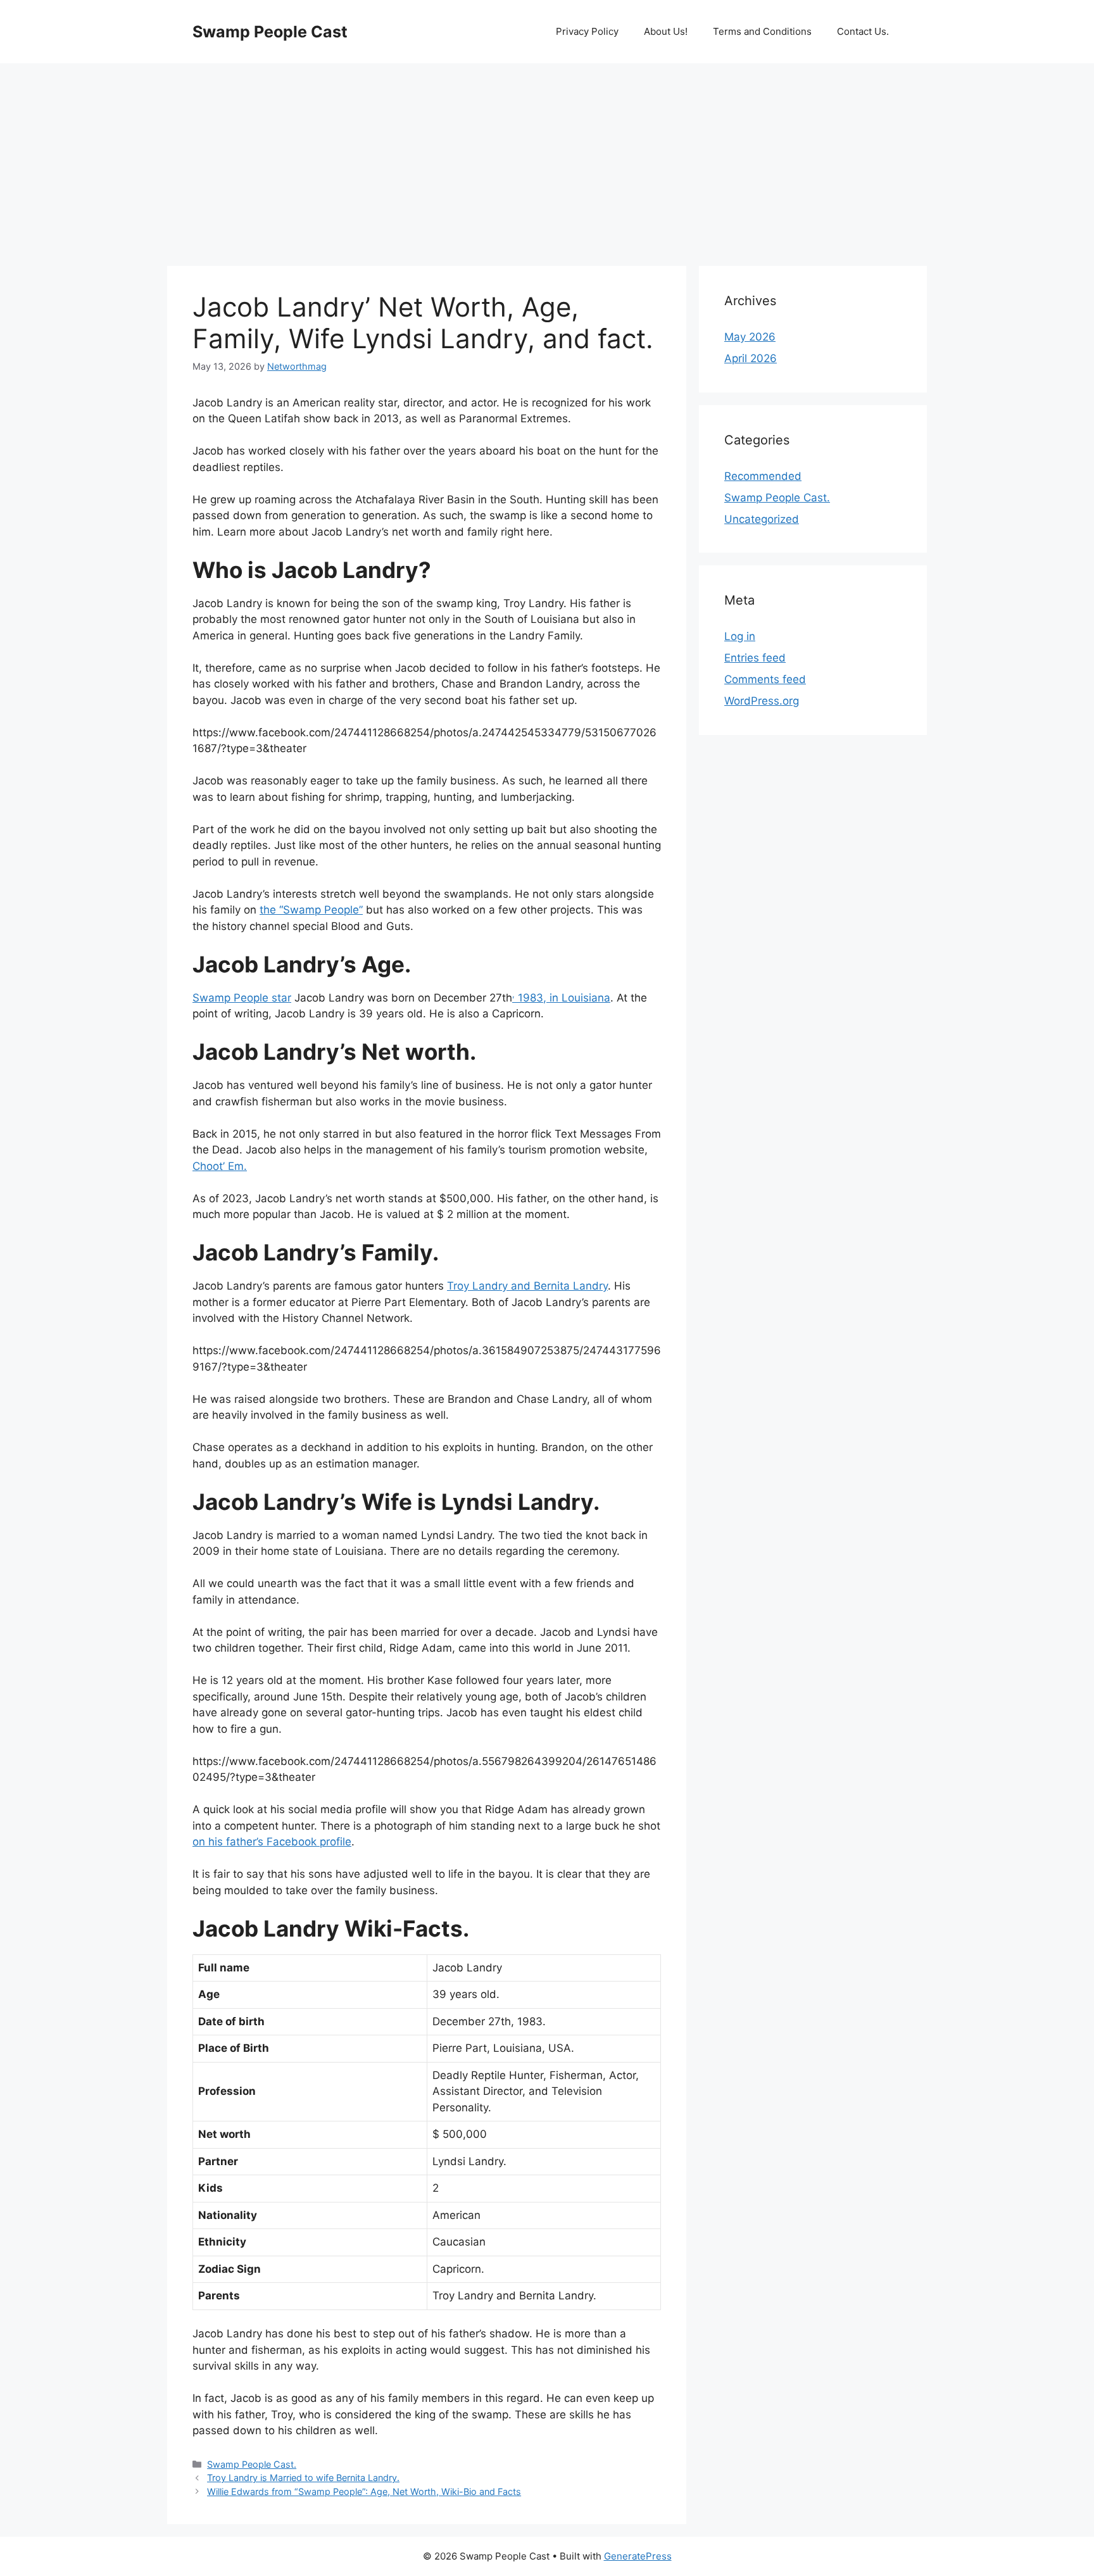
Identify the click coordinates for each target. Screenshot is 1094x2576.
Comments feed (765, 679)
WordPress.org (762, 701)
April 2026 (751, 358)
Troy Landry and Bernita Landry (527, 1286)
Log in (740, 636)
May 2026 (750, 337)
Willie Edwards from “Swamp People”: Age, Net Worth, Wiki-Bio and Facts (364, 2491)
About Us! (666, 31)
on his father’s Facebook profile (272, 1842)
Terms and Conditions (762, 31)
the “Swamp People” (311, 910)
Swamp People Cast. (252, 2464)
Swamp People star (242, 998)
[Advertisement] (547, 158)
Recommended (763, 476)
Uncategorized (762, 519)
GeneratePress (638, 2556)
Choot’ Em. (220, 1166)
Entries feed (755, 658)
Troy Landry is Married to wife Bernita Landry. (303, 2478)
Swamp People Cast (270, 32)
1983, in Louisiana (561, 998)
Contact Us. (863, 31)
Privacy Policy (587, 31)
